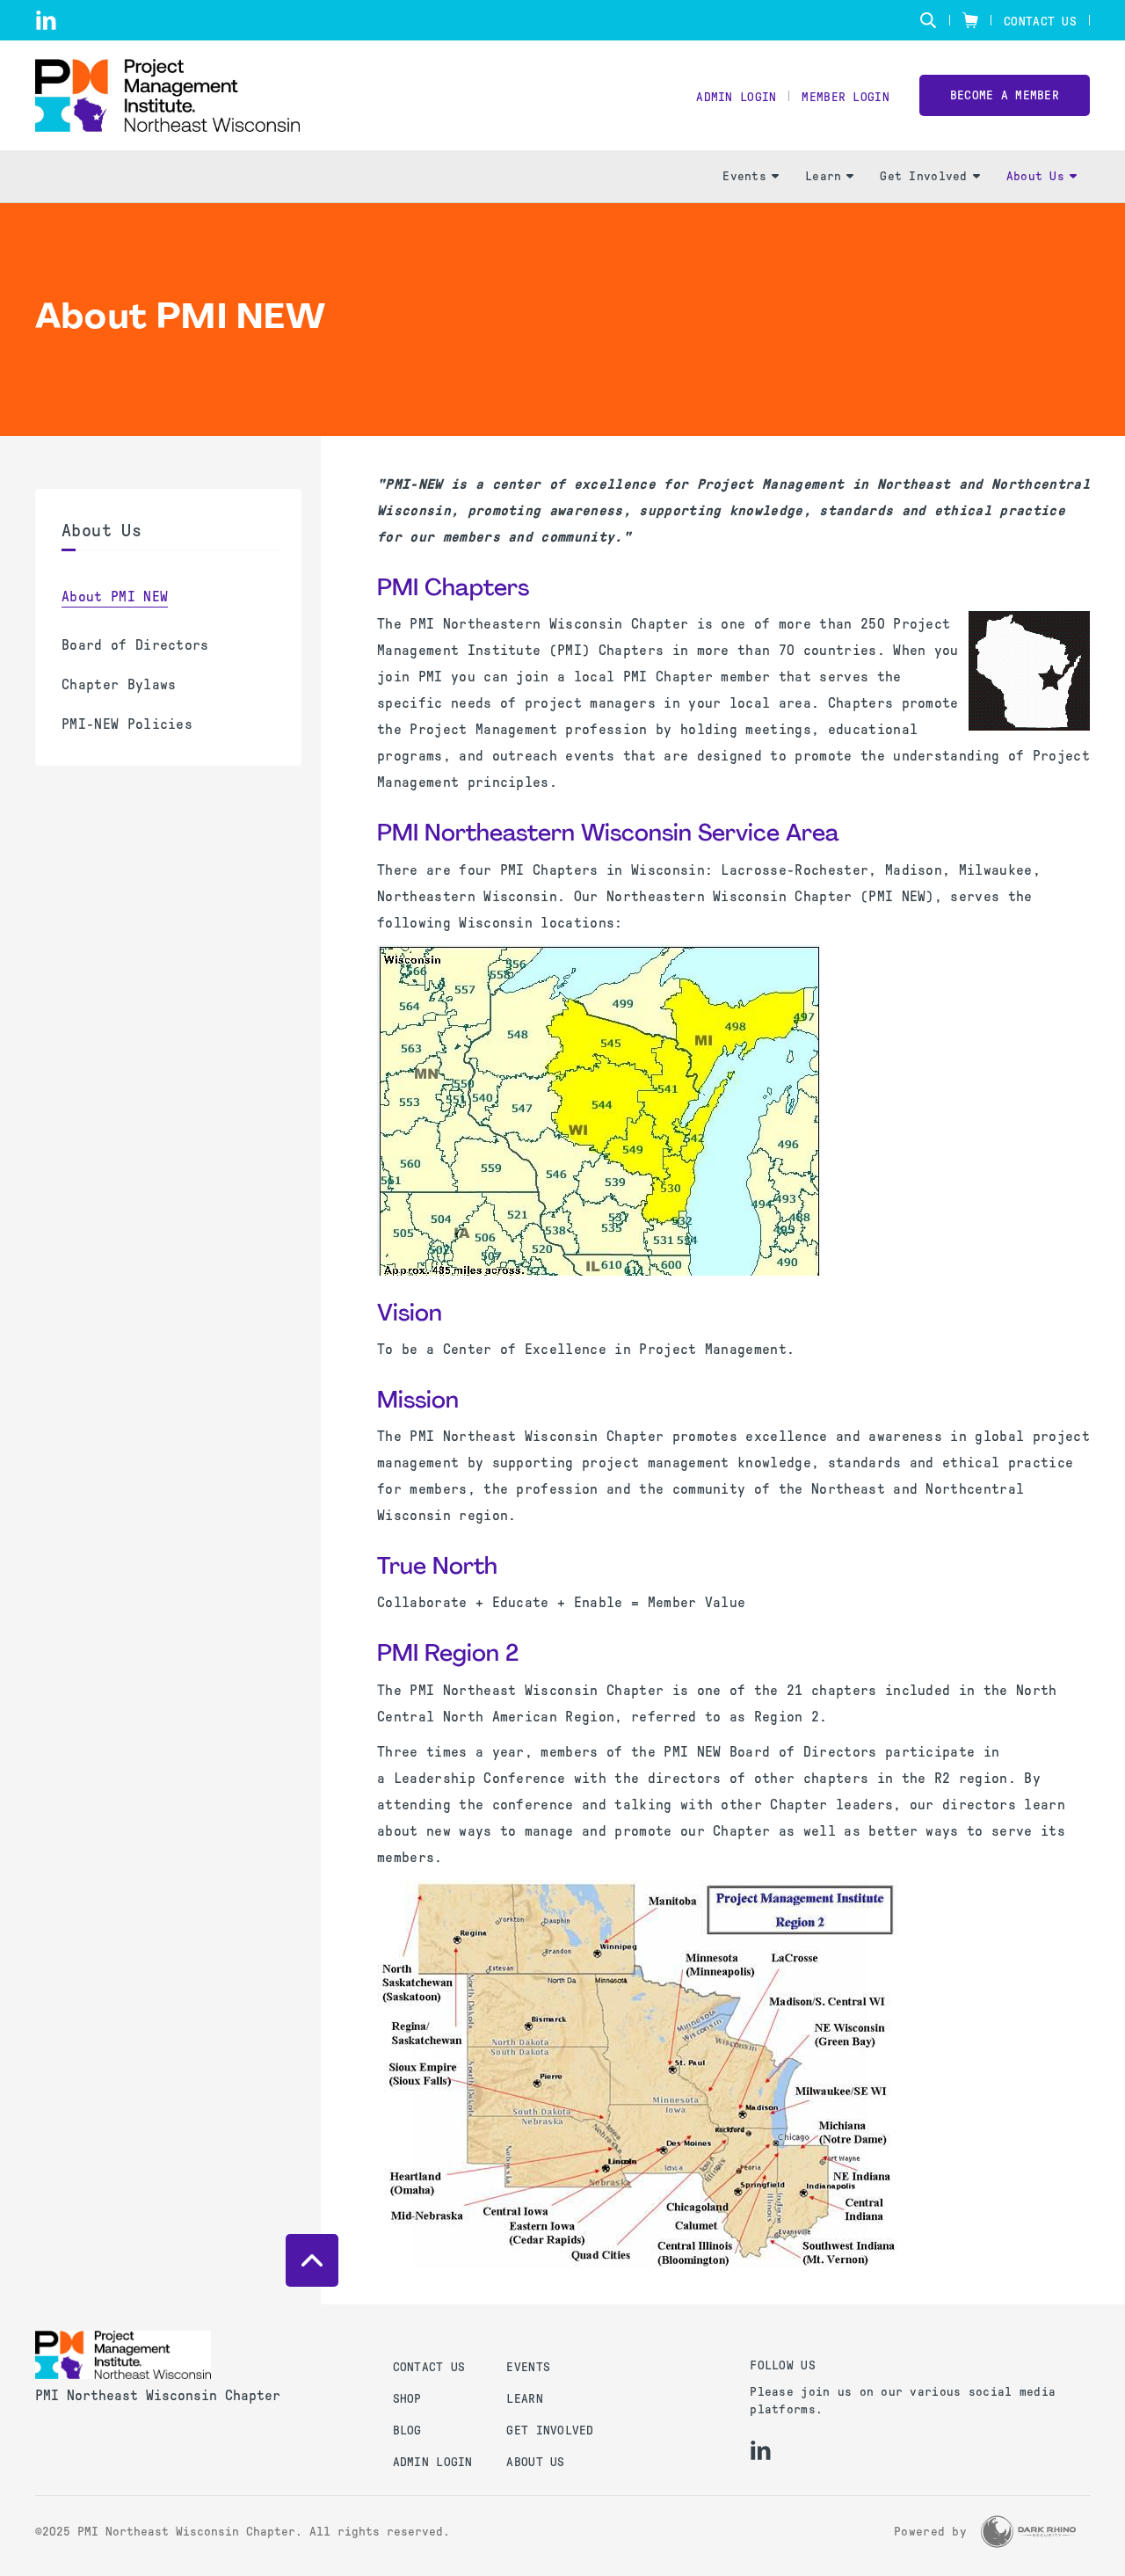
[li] (46, 20)
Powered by (930, 2532)
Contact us (429, 2367)
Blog (407, 2430)
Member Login (845, 97)
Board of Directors (135, 645)
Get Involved (923, 176)
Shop (407, 2399)
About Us (1035, 176)
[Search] (928, 20)
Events (744, 176)
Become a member (1005, 95)
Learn (823, 176)
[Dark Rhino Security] (1028, 2532)
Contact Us (1040, 22)
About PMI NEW (115, 597)
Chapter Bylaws (119, 684)
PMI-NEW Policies (127, 724)
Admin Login (736, 97)
